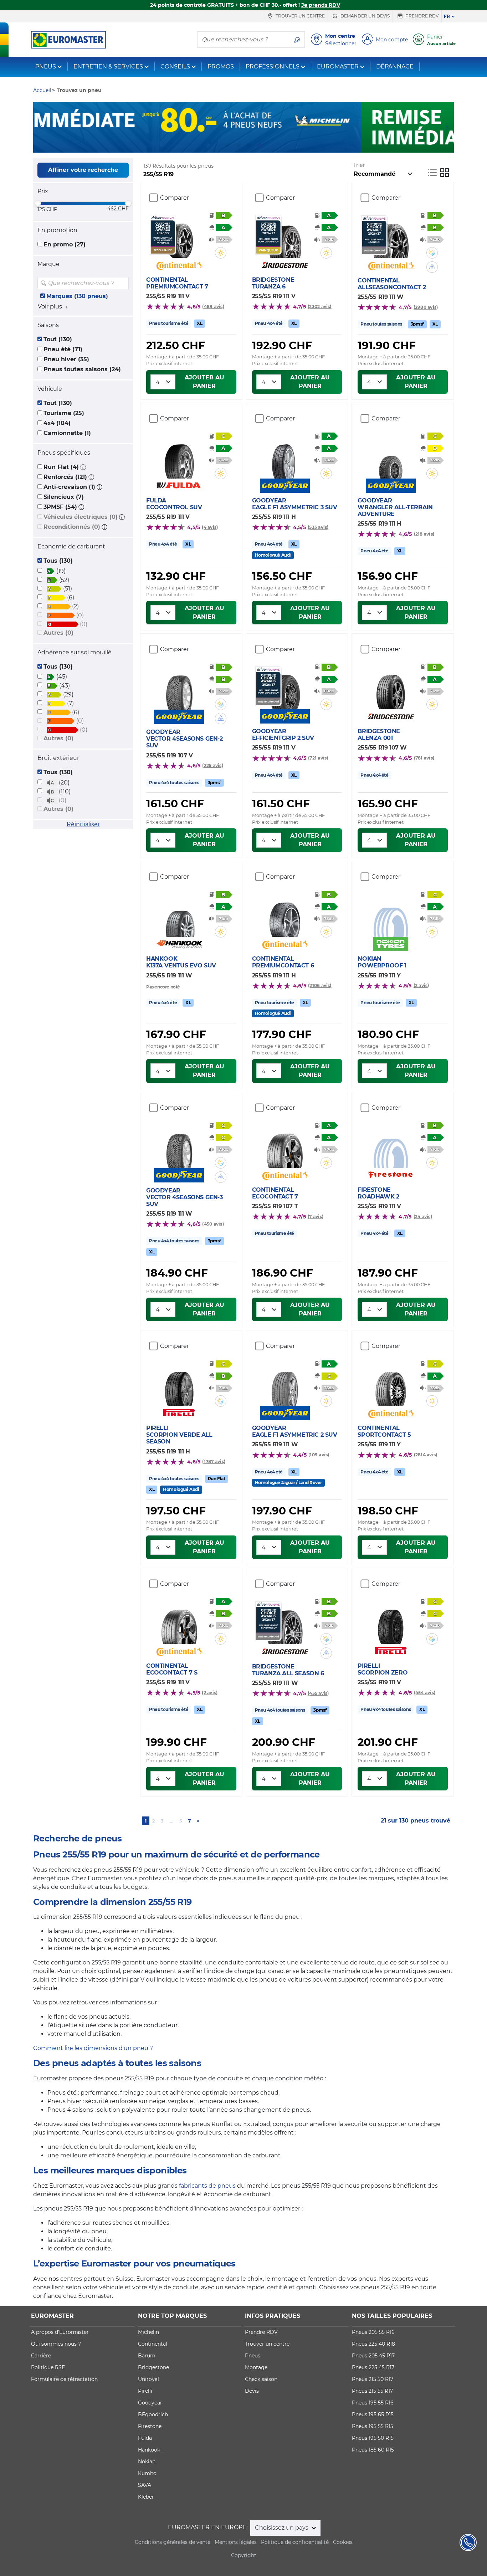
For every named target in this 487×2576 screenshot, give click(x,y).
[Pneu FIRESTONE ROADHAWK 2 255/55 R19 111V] (391, 1146)
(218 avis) (424, 534)
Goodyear (150, 2403)
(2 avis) (421, 985)
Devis (252, 2391)
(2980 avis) (426, 307)
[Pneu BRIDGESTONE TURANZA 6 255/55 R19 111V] (285, 236)
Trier (359, 165)
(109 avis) (319, 1455)
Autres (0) (58, 633)
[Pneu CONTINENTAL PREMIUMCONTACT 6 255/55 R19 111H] (285, 915)
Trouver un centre (300, 16)
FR (447, 16)
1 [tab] (227, 145)
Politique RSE (48, 2367)
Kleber (146, 2497)
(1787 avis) (214, 1461)
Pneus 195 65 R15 (373, 2414)
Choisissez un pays (282, 2528)
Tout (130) (58, 339)
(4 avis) (210, 527)
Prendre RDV (421, 16)
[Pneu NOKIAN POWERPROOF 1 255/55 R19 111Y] (391, 915)
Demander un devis (365, 16)
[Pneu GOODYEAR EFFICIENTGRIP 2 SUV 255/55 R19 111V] (285, 688)
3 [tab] (249, 145)
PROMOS (221, 67)
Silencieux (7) (64, 497)
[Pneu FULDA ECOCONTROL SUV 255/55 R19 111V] (179, 457)
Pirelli (145, 2391)
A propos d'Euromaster (60, 2332)
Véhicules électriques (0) (81, 517)
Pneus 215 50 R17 (373, 2379)
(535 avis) (318, 527)
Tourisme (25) (64, 413)
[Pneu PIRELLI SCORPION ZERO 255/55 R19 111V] (391, 1622)
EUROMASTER (338, 67)
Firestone (150, 2426)
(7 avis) (316, 1217)
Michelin (148, 2332)
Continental (153, 2344)
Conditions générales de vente (173, 2542)
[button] (83, 467)
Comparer (175, 198)
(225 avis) (212, 765)
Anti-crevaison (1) (69, 487)
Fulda (145, 2438)
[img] (123, 283)
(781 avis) (424, 758)
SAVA (145, 2485)
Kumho (147, 2473)
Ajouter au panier (204, 382)
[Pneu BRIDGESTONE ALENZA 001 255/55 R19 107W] (391, 688)
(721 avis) (318, 758)
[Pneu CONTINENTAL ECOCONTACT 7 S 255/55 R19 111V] (179, 1622)
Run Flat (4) (61, 467)
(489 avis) (213, 306)
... (172, 1821)
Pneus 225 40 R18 (373, 2344)
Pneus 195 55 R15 (373, 2426)
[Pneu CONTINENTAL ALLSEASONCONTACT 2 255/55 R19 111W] (391, 237)
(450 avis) (213, 1224)
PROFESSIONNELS (273, 67)
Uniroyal (148, 2379)
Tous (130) (58, 561)
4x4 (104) (57, 423)
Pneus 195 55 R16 (373, 2403)
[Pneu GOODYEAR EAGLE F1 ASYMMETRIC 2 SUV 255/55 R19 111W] (285, 1385)
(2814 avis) (426, 1455)
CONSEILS (175, 67)
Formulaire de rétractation (64, 2379)
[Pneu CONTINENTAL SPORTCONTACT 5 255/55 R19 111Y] (391, 1385)
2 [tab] (238, 145)
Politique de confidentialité (295, 2542)
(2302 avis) (320, 306)
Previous (39, 127)
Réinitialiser (83, 824)
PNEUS (46, 67)
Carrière (41, 2356)
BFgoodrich (153, 2414)
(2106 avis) (320, 985)
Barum (147, 2356)
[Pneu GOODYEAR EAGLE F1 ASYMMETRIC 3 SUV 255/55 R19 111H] (285, 457)
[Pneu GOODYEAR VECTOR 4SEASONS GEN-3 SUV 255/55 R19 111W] (179, 1147)
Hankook (149, 2450)
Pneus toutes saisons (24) (82, 369)
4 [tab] (260, 145)
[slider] (38, 203)
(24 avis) (423, 1217)
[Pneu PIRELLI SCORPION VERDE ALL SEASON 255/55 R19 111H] (179, 1385)
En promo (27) (65, 244)
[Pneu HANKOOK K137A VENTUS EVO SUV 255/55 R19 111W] (179, 915)
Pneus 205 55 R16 (373, 2332)
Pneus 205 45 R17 (373, 2356)
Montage (256, 2367)
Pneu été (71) (63, 349)
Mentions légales (236, 2542)
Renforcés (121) (65, 477)
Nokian (147, 2462)
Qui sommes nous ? (56, 2344)
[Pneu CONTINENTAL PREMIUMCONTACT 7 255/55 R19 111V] (179, 236)
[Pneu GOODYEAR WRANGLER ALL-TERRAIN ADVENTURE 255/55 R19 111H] (391, 457)
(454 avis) (425, 1693)
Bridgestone (153, 2367)
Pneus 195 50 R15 (373, 2438)
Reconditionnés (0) (72, 527)
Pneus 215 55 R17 (372, 2391)
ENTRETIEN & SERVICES (108, 67)
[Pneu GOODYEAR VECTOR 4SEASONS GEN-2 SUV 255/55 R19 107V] (179, 688)
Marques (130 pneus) (77, 296)
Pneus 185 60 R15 (373, 2450)
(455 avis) (318, 1693)
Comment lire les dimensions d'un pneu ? (93, 2048)
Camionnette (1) (67, 433)
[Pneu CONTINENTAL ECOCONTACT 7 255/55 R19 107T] (285, 1146)
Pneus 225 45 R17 (373, 2367)
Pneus (253, 2356)
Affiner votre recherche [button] (83, 170)
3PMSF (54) (60, 507)
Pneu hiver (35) (66, 359)
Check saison (261, 2379)
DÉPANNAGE (395, 67)
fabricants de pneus (207, 2186)
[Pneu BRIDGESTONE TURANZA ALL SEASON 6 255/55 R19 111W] (285, 1623)
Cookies (343, 2542)
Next (448, 127)
